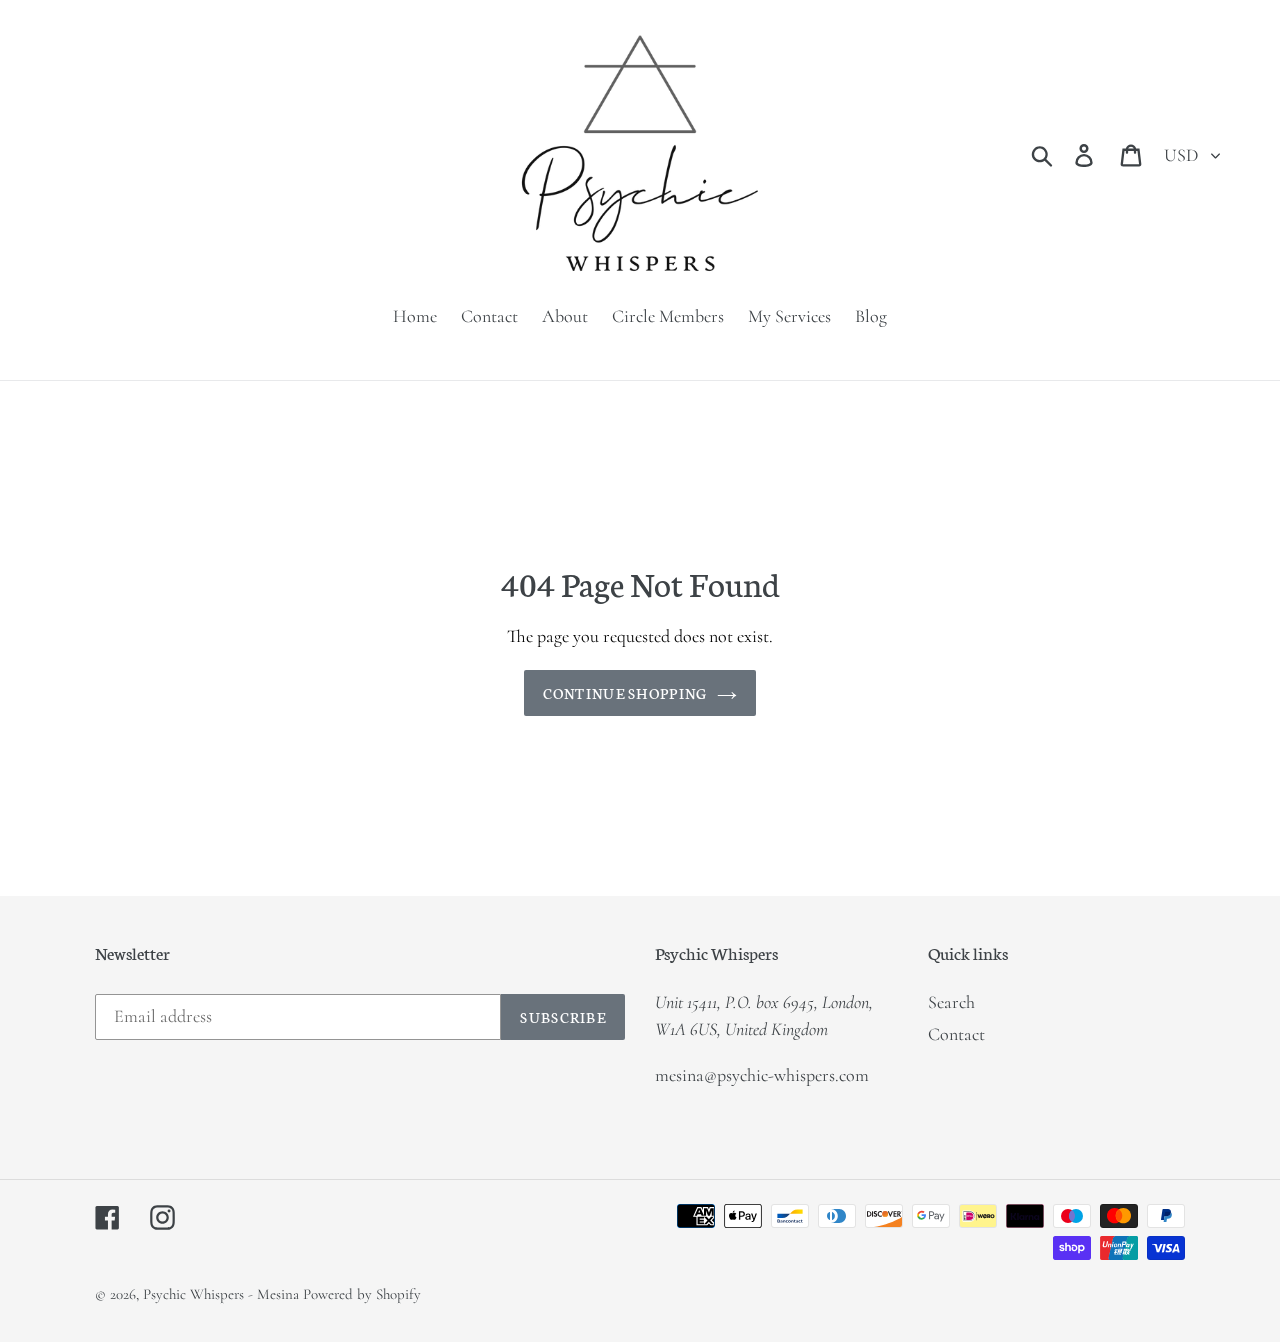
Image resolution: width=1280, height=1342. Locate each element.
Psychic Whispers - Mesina (221, 1294)
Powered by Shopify (362, 1294)
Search (951, 1002)
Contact (956, 1034)
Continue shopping (625, 693)
